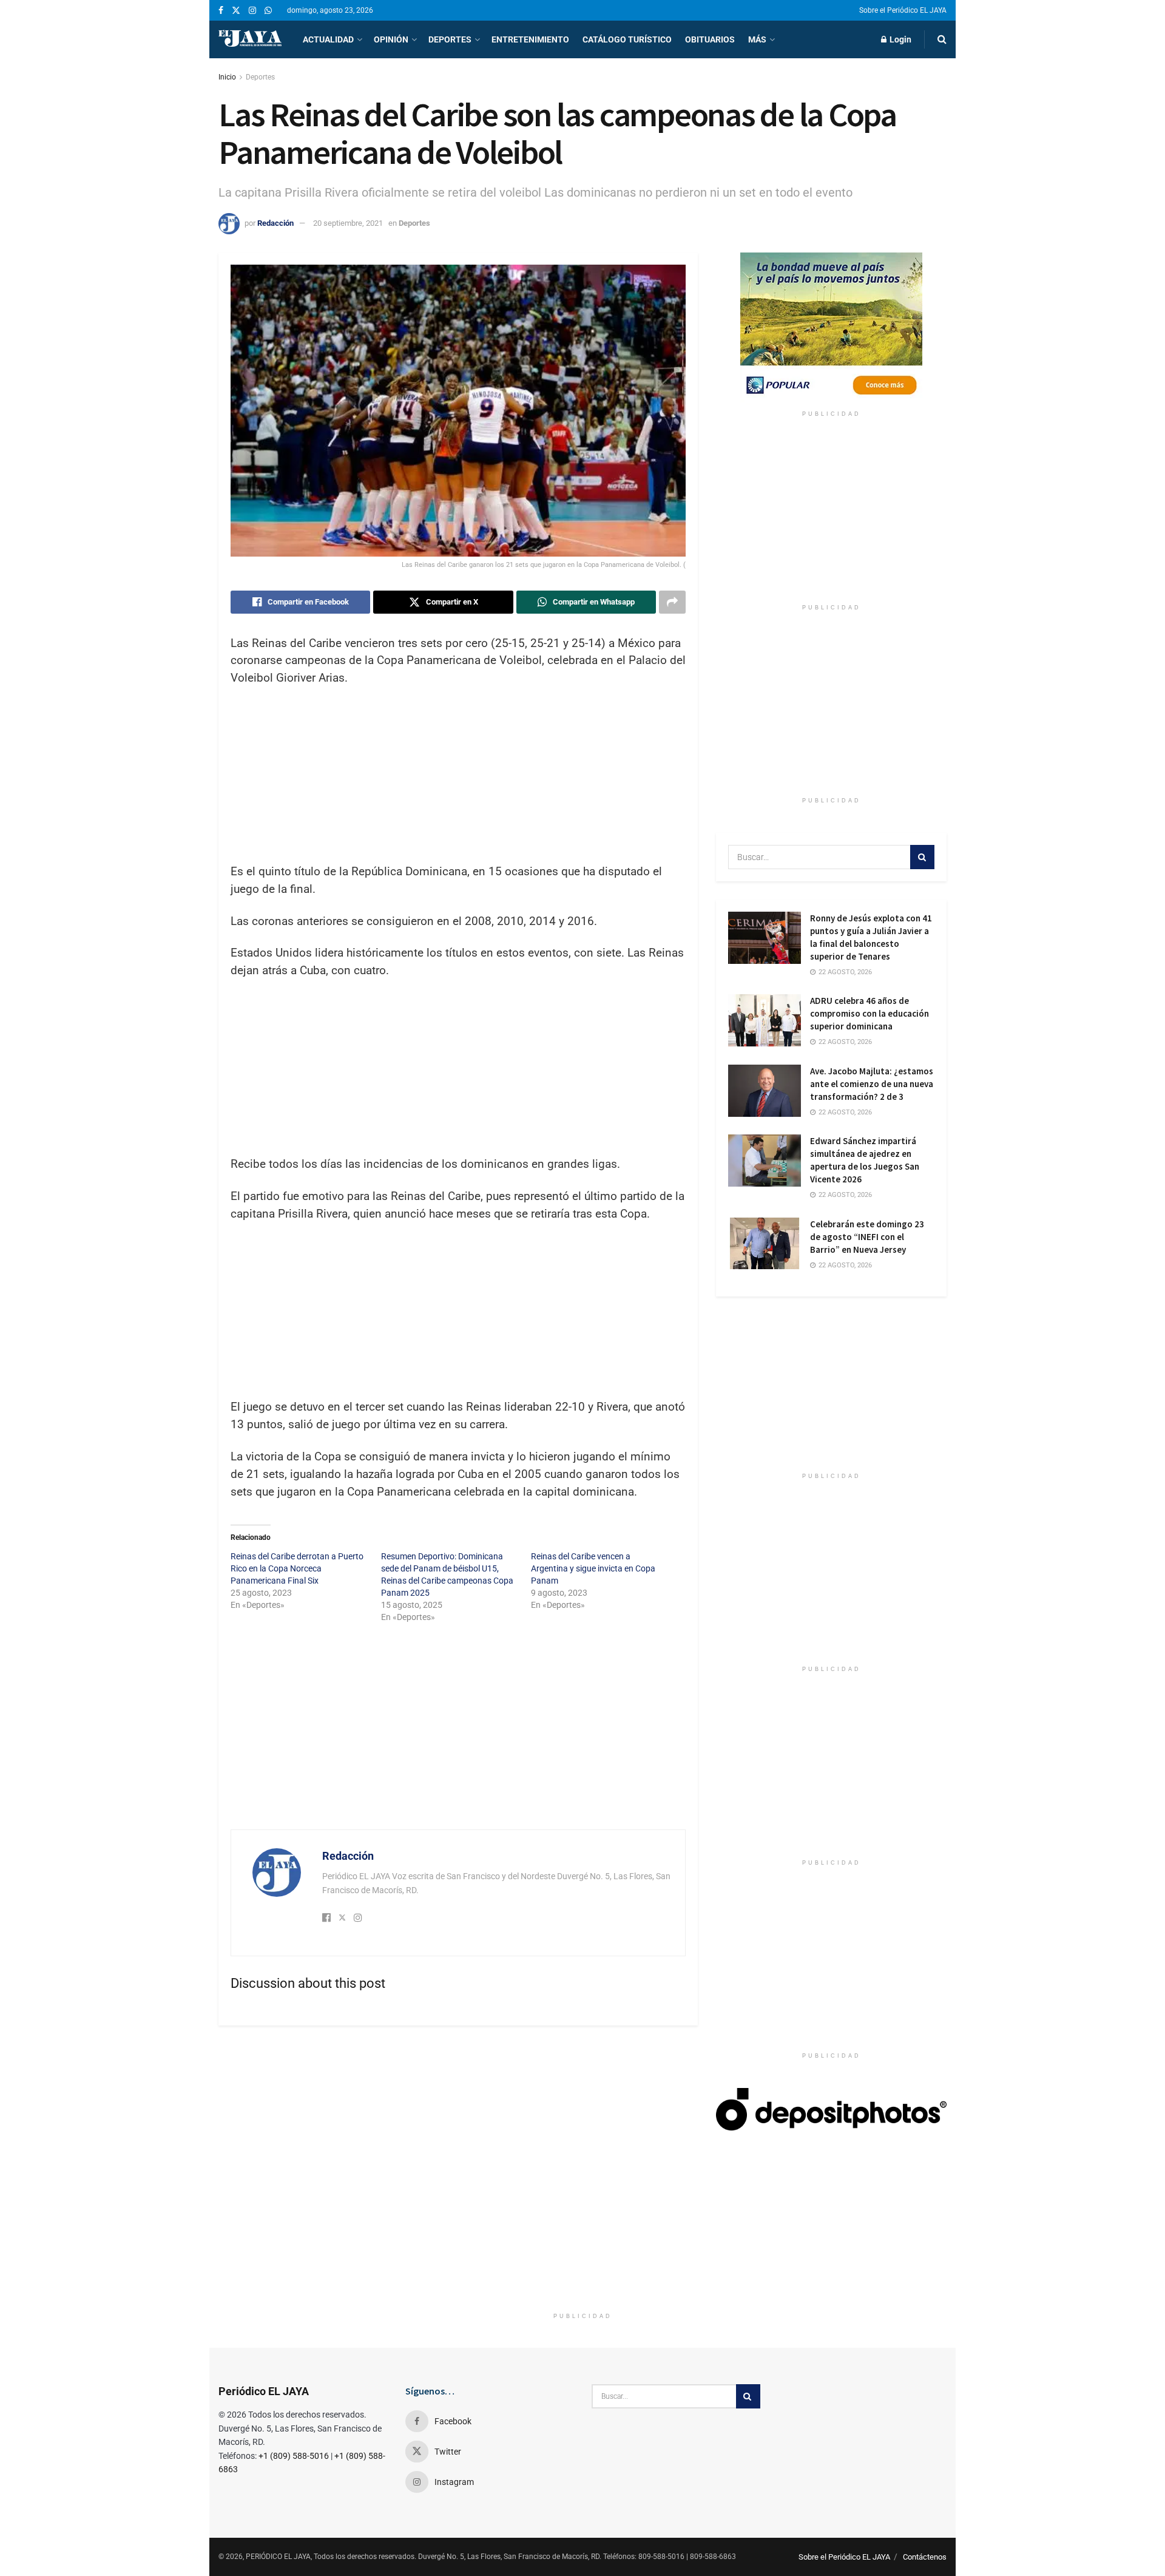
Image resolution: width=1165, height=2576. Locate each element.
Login (900, 39)
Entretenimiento (530, 39)
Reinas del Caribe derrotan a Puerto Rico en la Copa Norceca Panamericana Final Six (297, 1568)
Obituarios (710, 39)
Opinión (391, 39)
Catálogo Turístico (627, 39)
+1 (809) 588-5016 (294, 2456)
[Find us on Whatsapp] (268, 11)
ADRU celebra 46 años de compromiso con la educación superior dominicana (870, 1013)
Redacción (275, 223)
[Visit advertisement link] (831, 328)
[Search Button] (942, 39)
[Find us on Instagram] (252, 11)
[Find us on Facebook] (221, 11)
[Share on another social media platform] (672, 602)
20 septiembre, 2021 (348, 223)
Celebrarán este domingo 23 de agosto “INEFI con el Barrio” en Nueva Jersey (867, 1237)
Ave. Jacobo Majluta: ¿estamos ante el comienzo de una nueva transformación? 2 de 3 (872, 1084)
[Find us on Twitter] (236, 11)
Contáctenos (925, 2557)
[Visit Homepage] (250, 39)
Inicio (227, 77)
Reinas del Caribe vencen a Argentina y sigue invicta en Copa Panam (593, 1568)
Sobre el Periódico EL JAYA (903, 10)
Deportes (450, 39)
